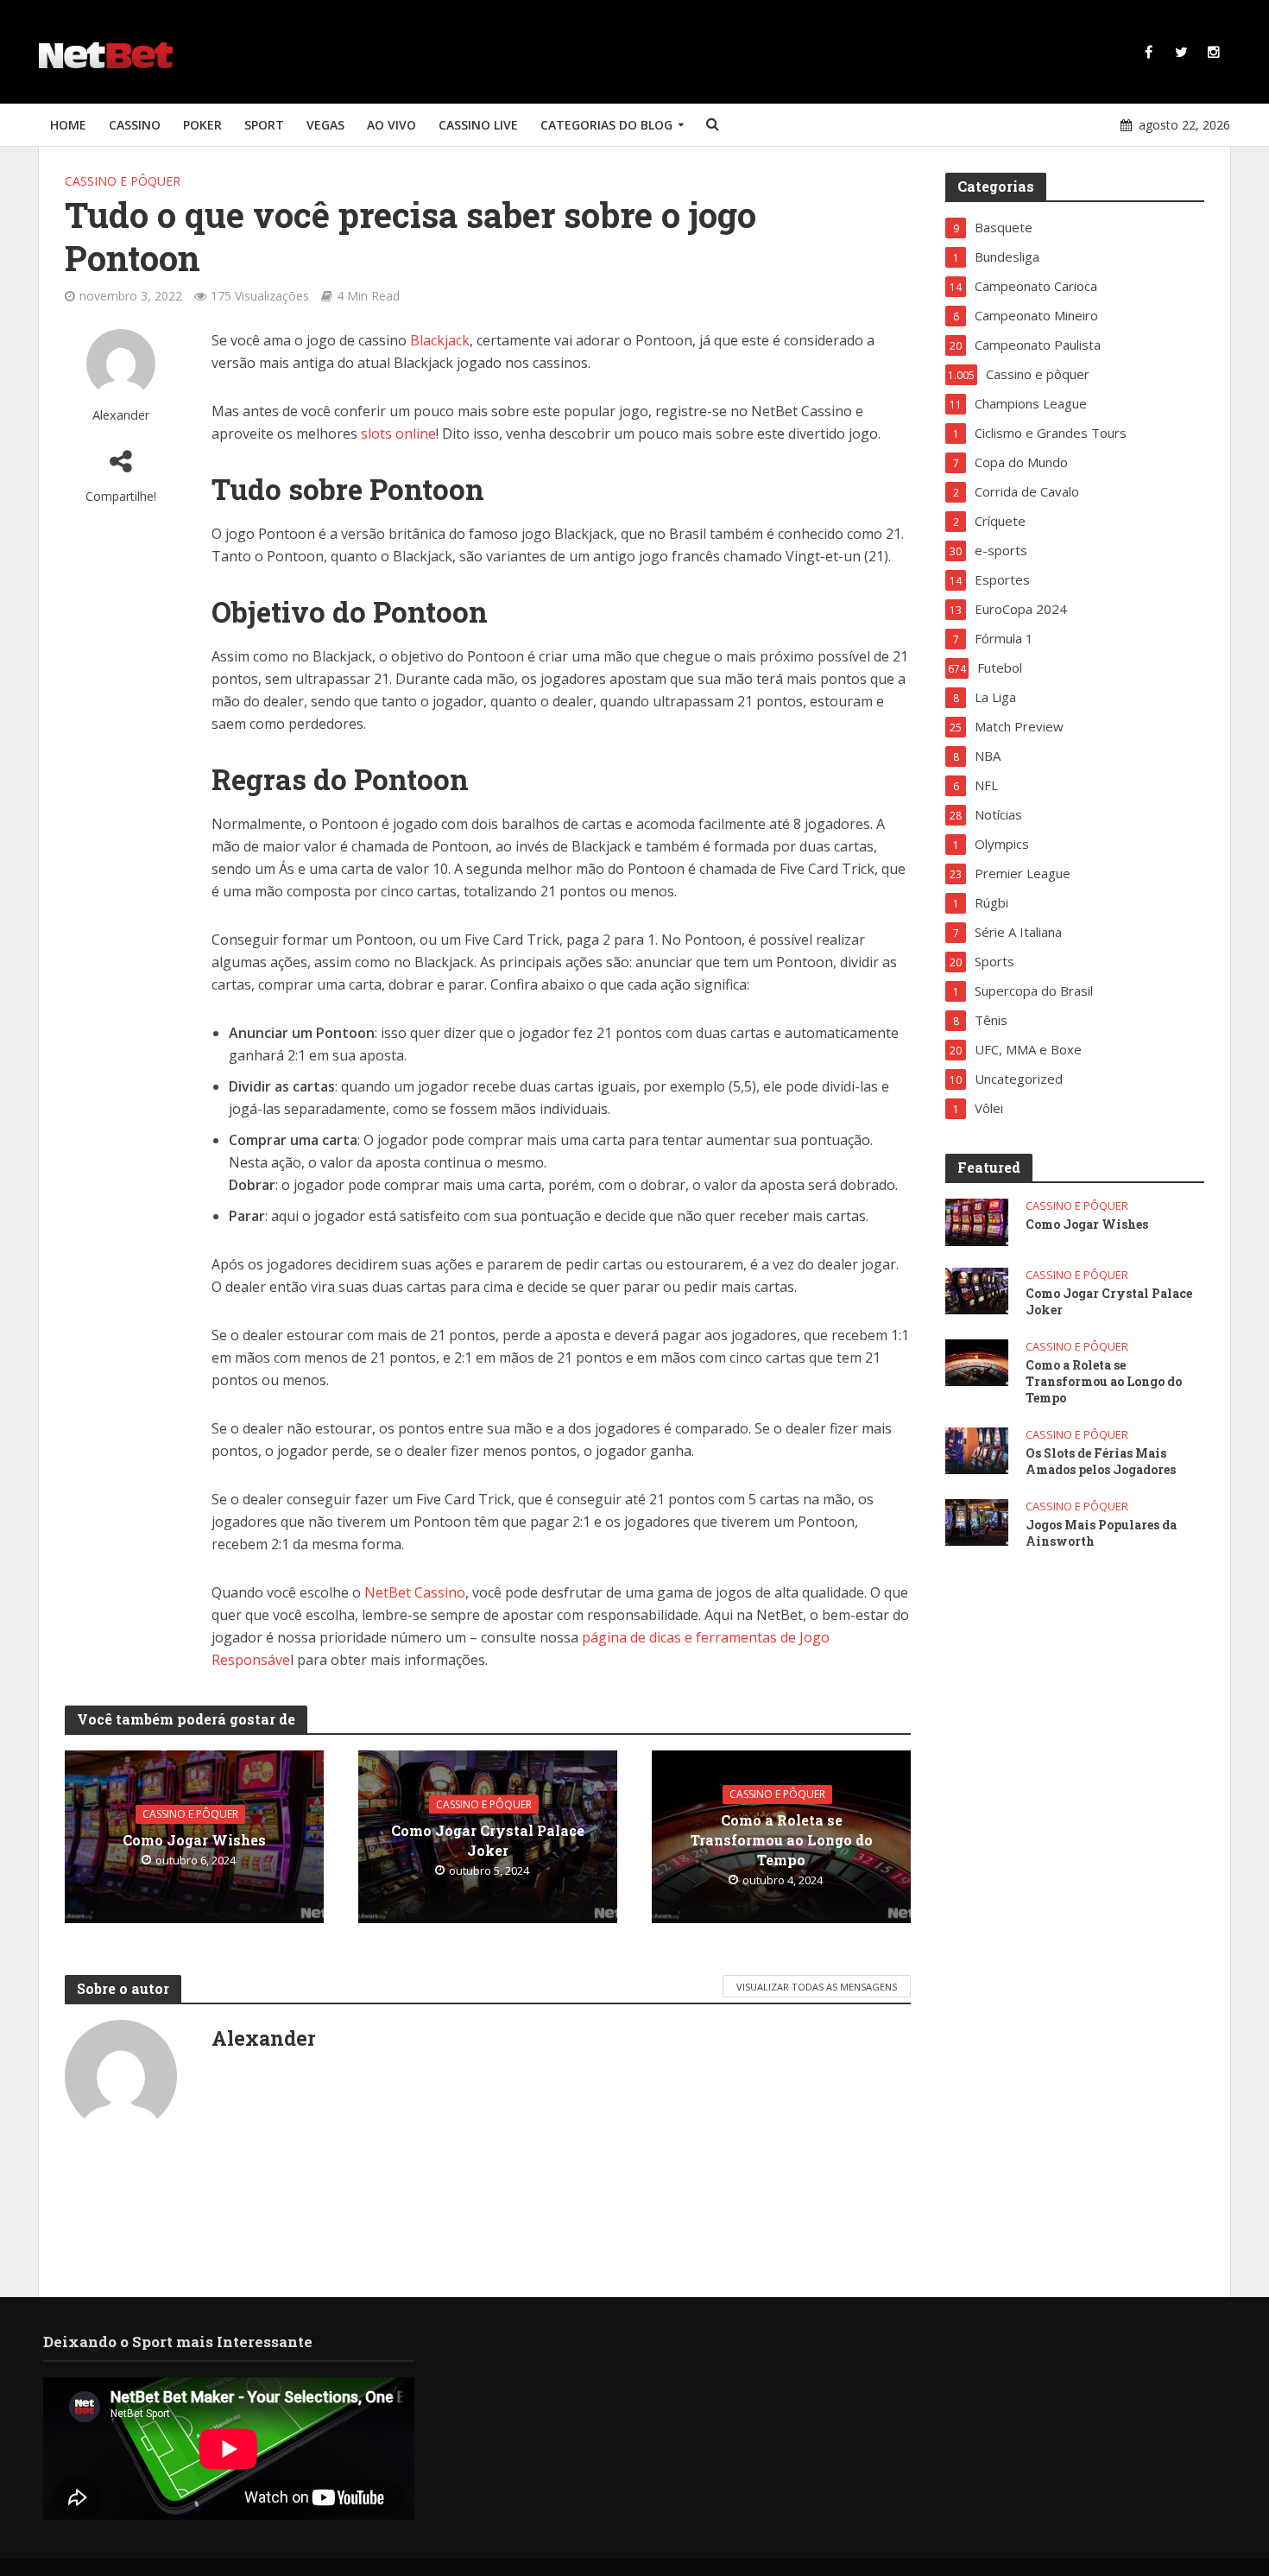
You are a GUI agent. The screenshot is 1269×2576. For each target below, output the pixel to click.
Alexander (121, 415)
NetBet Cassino (415, 1592)
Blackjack (440, 340)
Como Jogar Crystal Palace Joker (488, 1839)
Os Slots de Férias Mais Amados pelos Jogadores (1101, 1461)
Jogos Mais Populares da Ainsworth (1101, 1533)
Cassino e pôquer (123, 181)
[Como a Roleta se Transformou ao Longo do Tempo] (977, 1361)
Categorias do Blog (606, 125)
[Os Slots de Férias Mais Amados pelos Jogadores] (977, 1449)
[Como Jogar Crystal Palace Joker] (977, 1289)
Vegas (325, 125)
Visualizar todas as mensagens (817, 1987)
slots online (398, 434)
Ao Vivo (391, 125)
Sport (264, 125)
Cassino (135, 125)
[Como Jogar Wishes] (977, 1220)
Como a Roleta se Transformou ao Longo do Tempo (782, 1840)
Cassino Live (478, 125)
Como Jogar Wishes (194, 1840)
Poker (202, 125)
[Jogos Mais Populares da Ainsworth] (977, 1521)
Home (68, 125)
